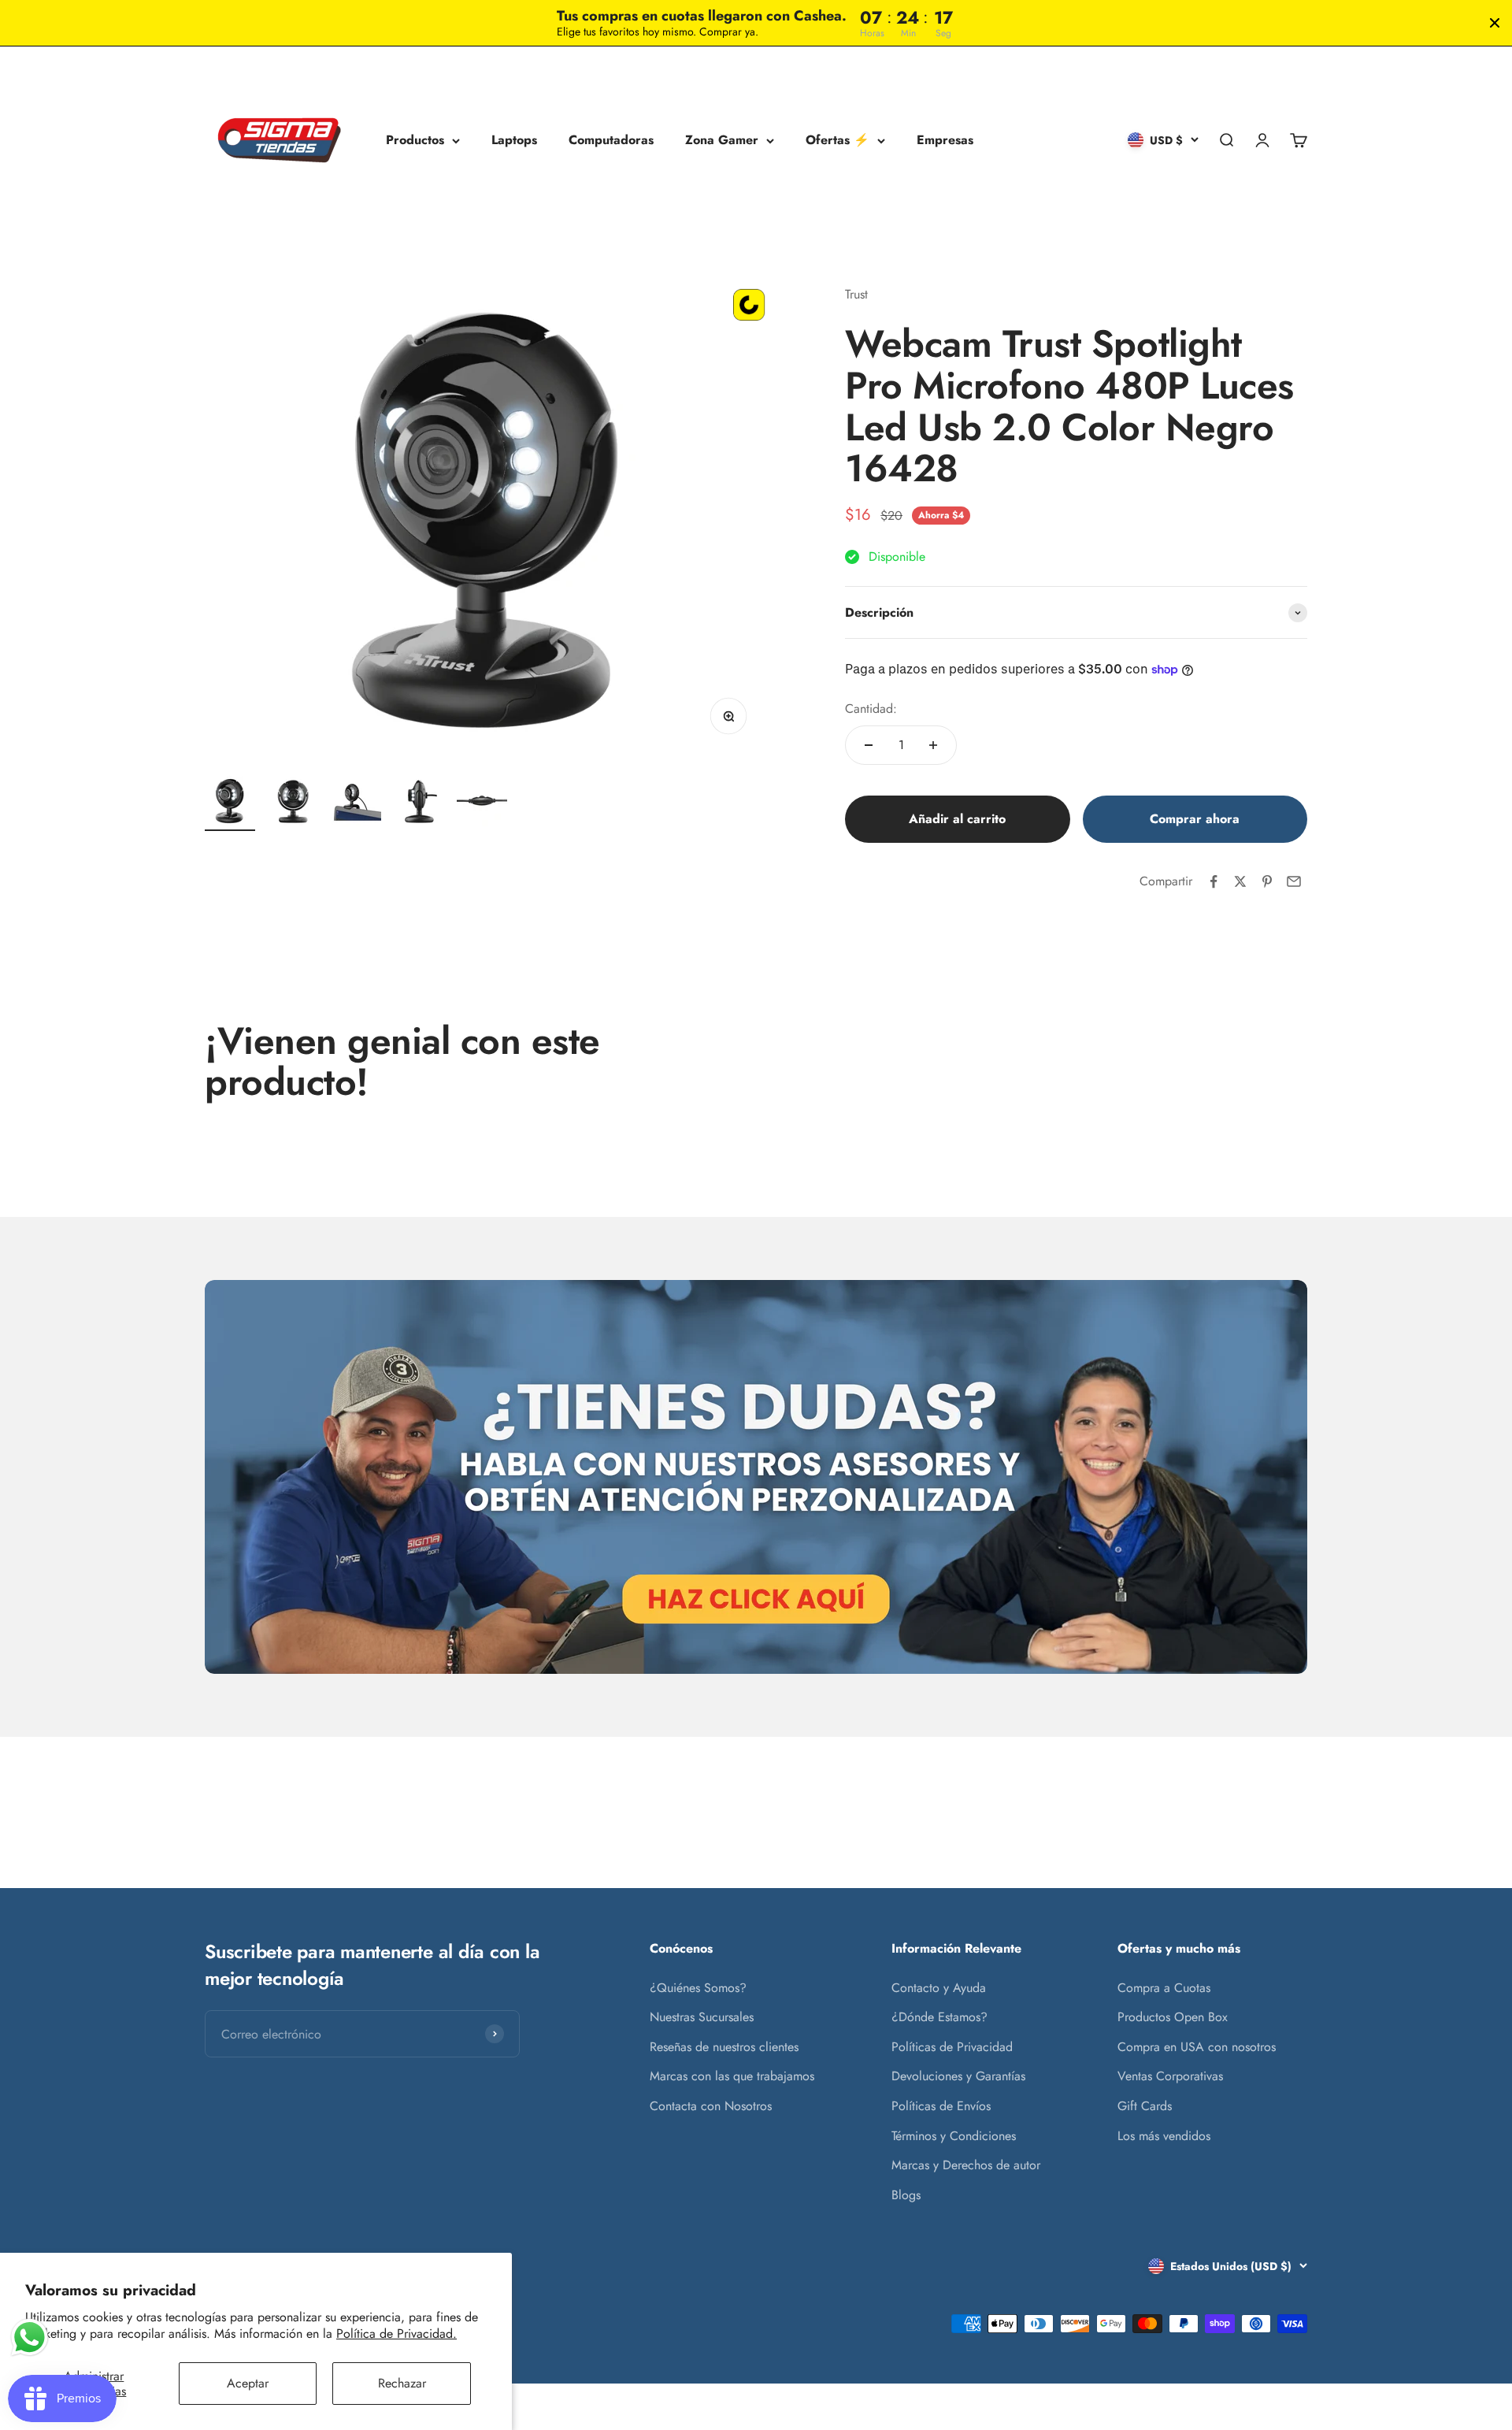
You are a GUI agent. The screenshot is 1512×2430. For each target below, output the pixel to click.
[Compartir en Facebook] (1214, 881)
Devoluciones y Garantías (958, 2076)
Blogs (906, 2195)
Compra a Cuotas (1164, 1988)
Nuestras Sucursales (702, 2017)
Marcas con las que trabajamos (732, 2076)
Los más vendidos (1164, 2136)
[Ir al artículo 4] (419, 803)
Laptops (514, 141)
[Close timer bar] (1495, 23)
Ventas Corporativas (1170, 2076)
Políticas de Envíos (941, 2106)
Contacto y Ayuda (939, 1988)
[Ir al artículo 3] (356, 803)
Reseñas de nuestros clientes (724, 2047)
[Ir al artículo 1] (230, 803)
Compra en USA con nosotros (1197, 2047)
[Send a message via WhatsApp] (30, 2337)
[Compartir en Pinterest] (1267, 881)
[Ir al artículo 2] (293, 803)
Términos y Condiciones (954, 2136)
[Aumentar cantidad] (933, 745)
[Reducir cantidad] (869, 745)
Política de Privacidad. (397, 2334)
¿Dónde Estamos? (939, 2017)
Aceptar (248, 2383)
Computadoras (611, 141)
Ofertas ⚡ (838, 141)
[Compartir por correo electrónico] (1294, 881)
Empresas (945, 141)
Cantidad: (871, 709)
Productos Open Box (1173, 2017)
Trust (856, 294)
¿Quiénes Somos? (698, 1988)
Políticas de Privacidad (952, 2047)
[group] (756, 1477)
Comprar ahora (1195, 819)
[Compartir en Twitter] (1240, 881)
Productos (415, 141)
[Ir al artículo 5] (482, 803)
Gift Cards (1145, 2106)
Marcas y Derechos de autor (966, 2165)
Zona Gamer (722, 141)
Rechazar (402, 2383)
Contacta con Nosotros (711, 2106)
